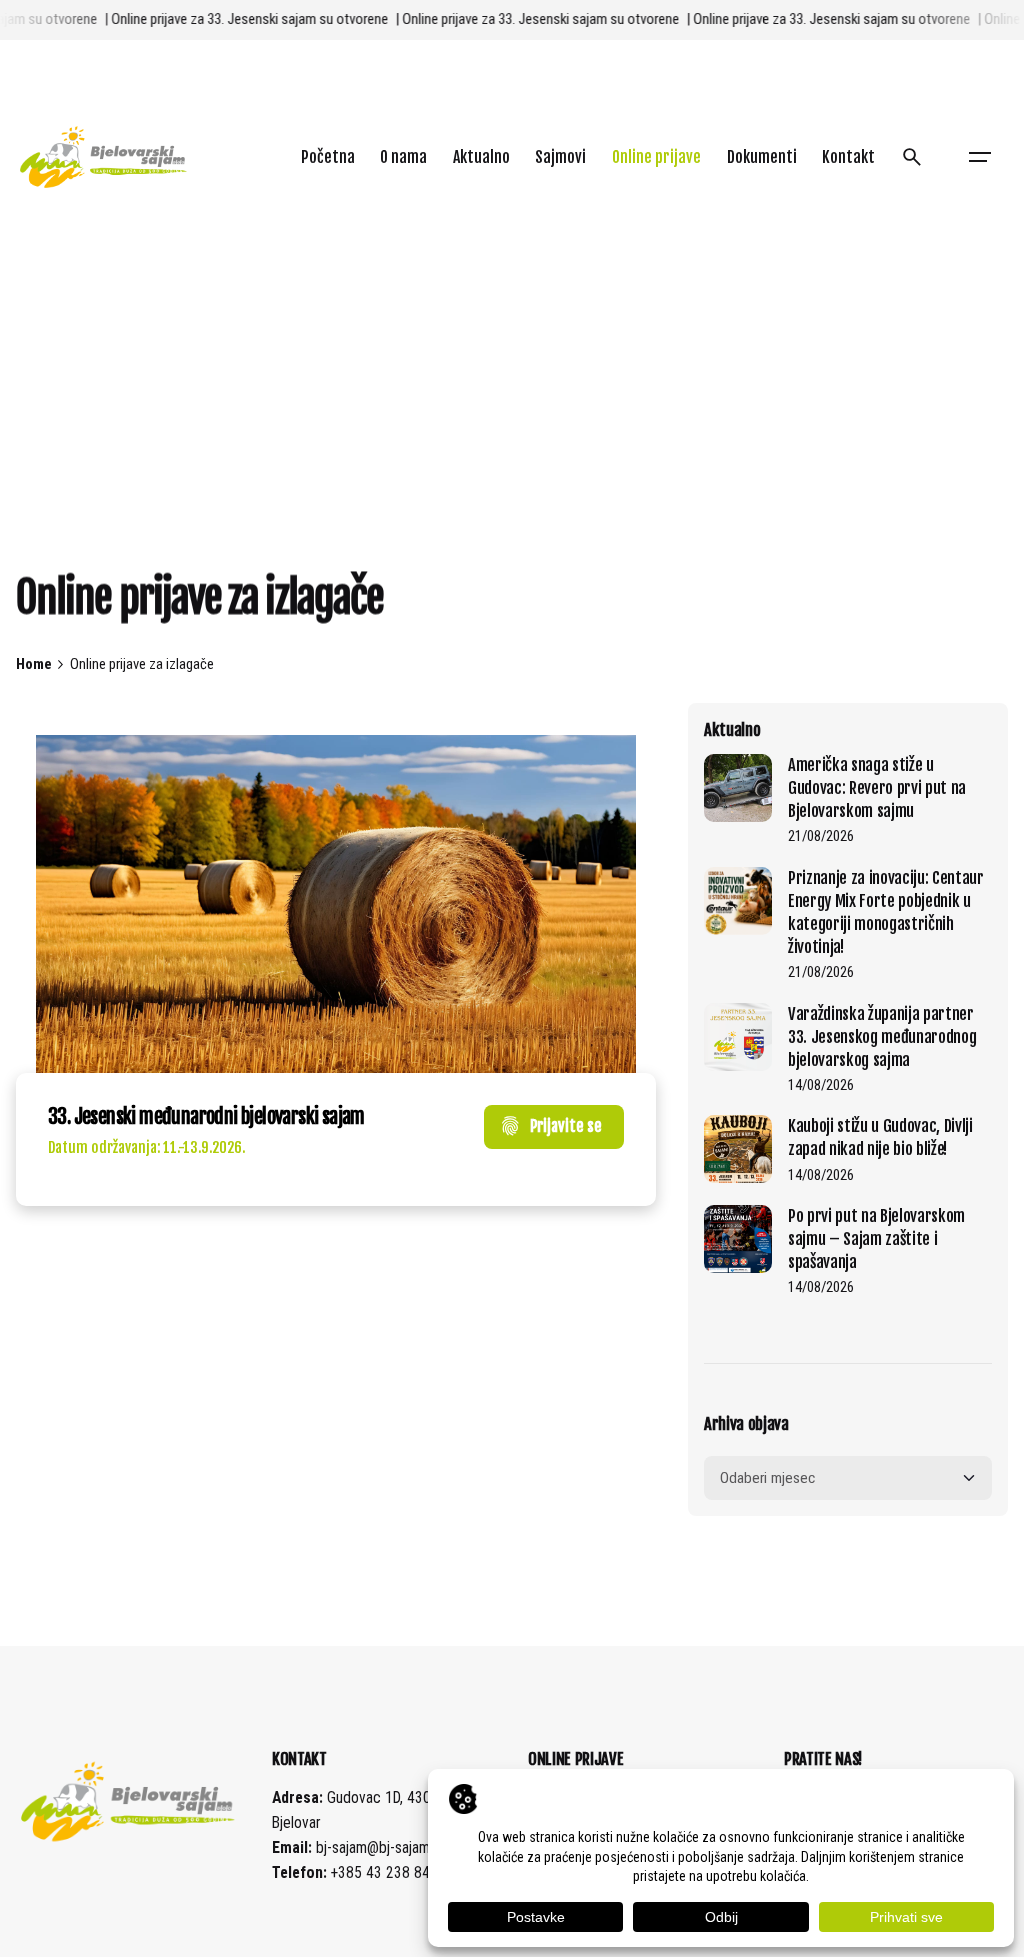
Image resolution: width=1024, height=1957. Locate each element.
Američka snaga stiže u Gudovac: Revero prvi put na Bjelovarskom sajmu (877, 787)
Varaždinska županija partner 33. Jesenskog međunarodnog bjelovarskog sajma (882, 1036)
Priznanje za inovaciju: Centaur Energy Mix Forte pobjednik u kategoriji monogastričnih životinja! (886, 912)
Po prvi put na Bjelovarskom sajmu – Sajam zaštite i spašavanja (876, 1238)
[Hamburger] (980, 157)
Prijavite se (566, 1126)
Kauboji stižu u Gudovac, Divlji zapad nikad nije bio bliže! (880, 1137)
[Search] (912, 157)
